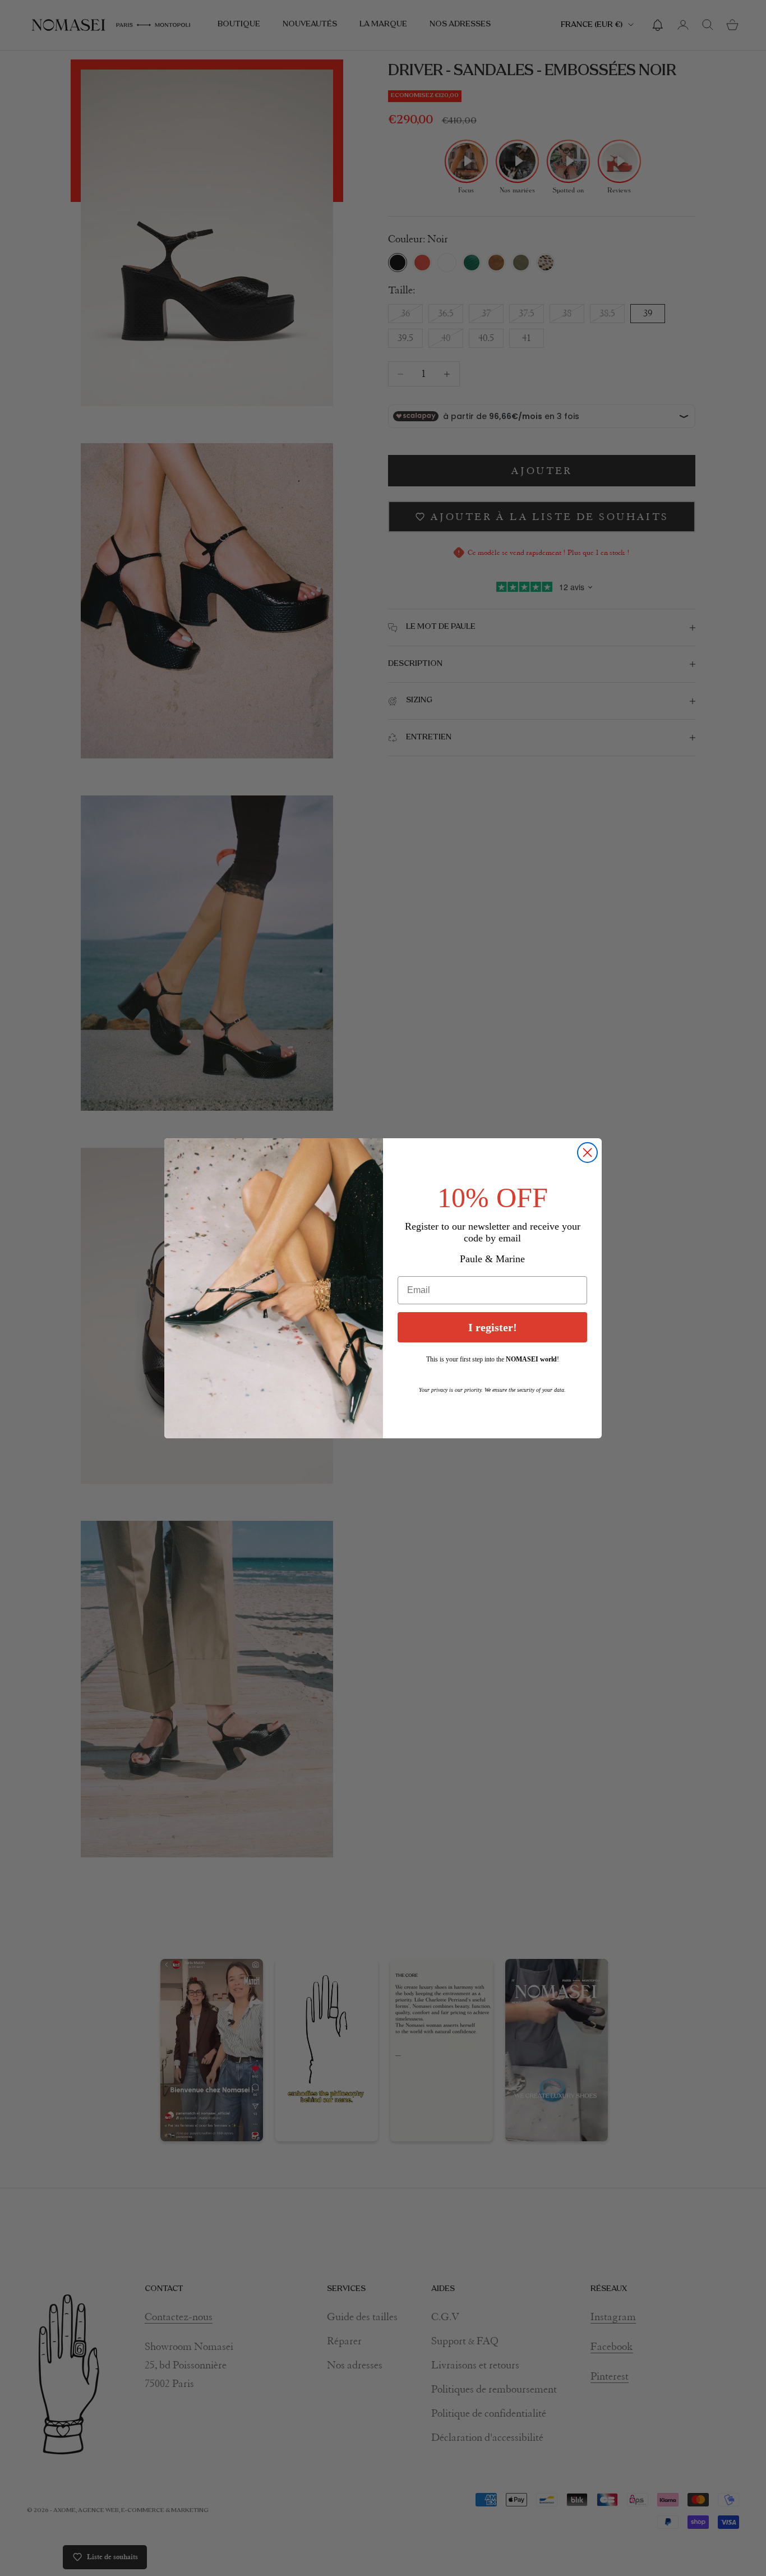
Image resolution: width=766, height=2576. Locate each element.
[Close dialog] (587, 1153)
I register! (493, 1327)
